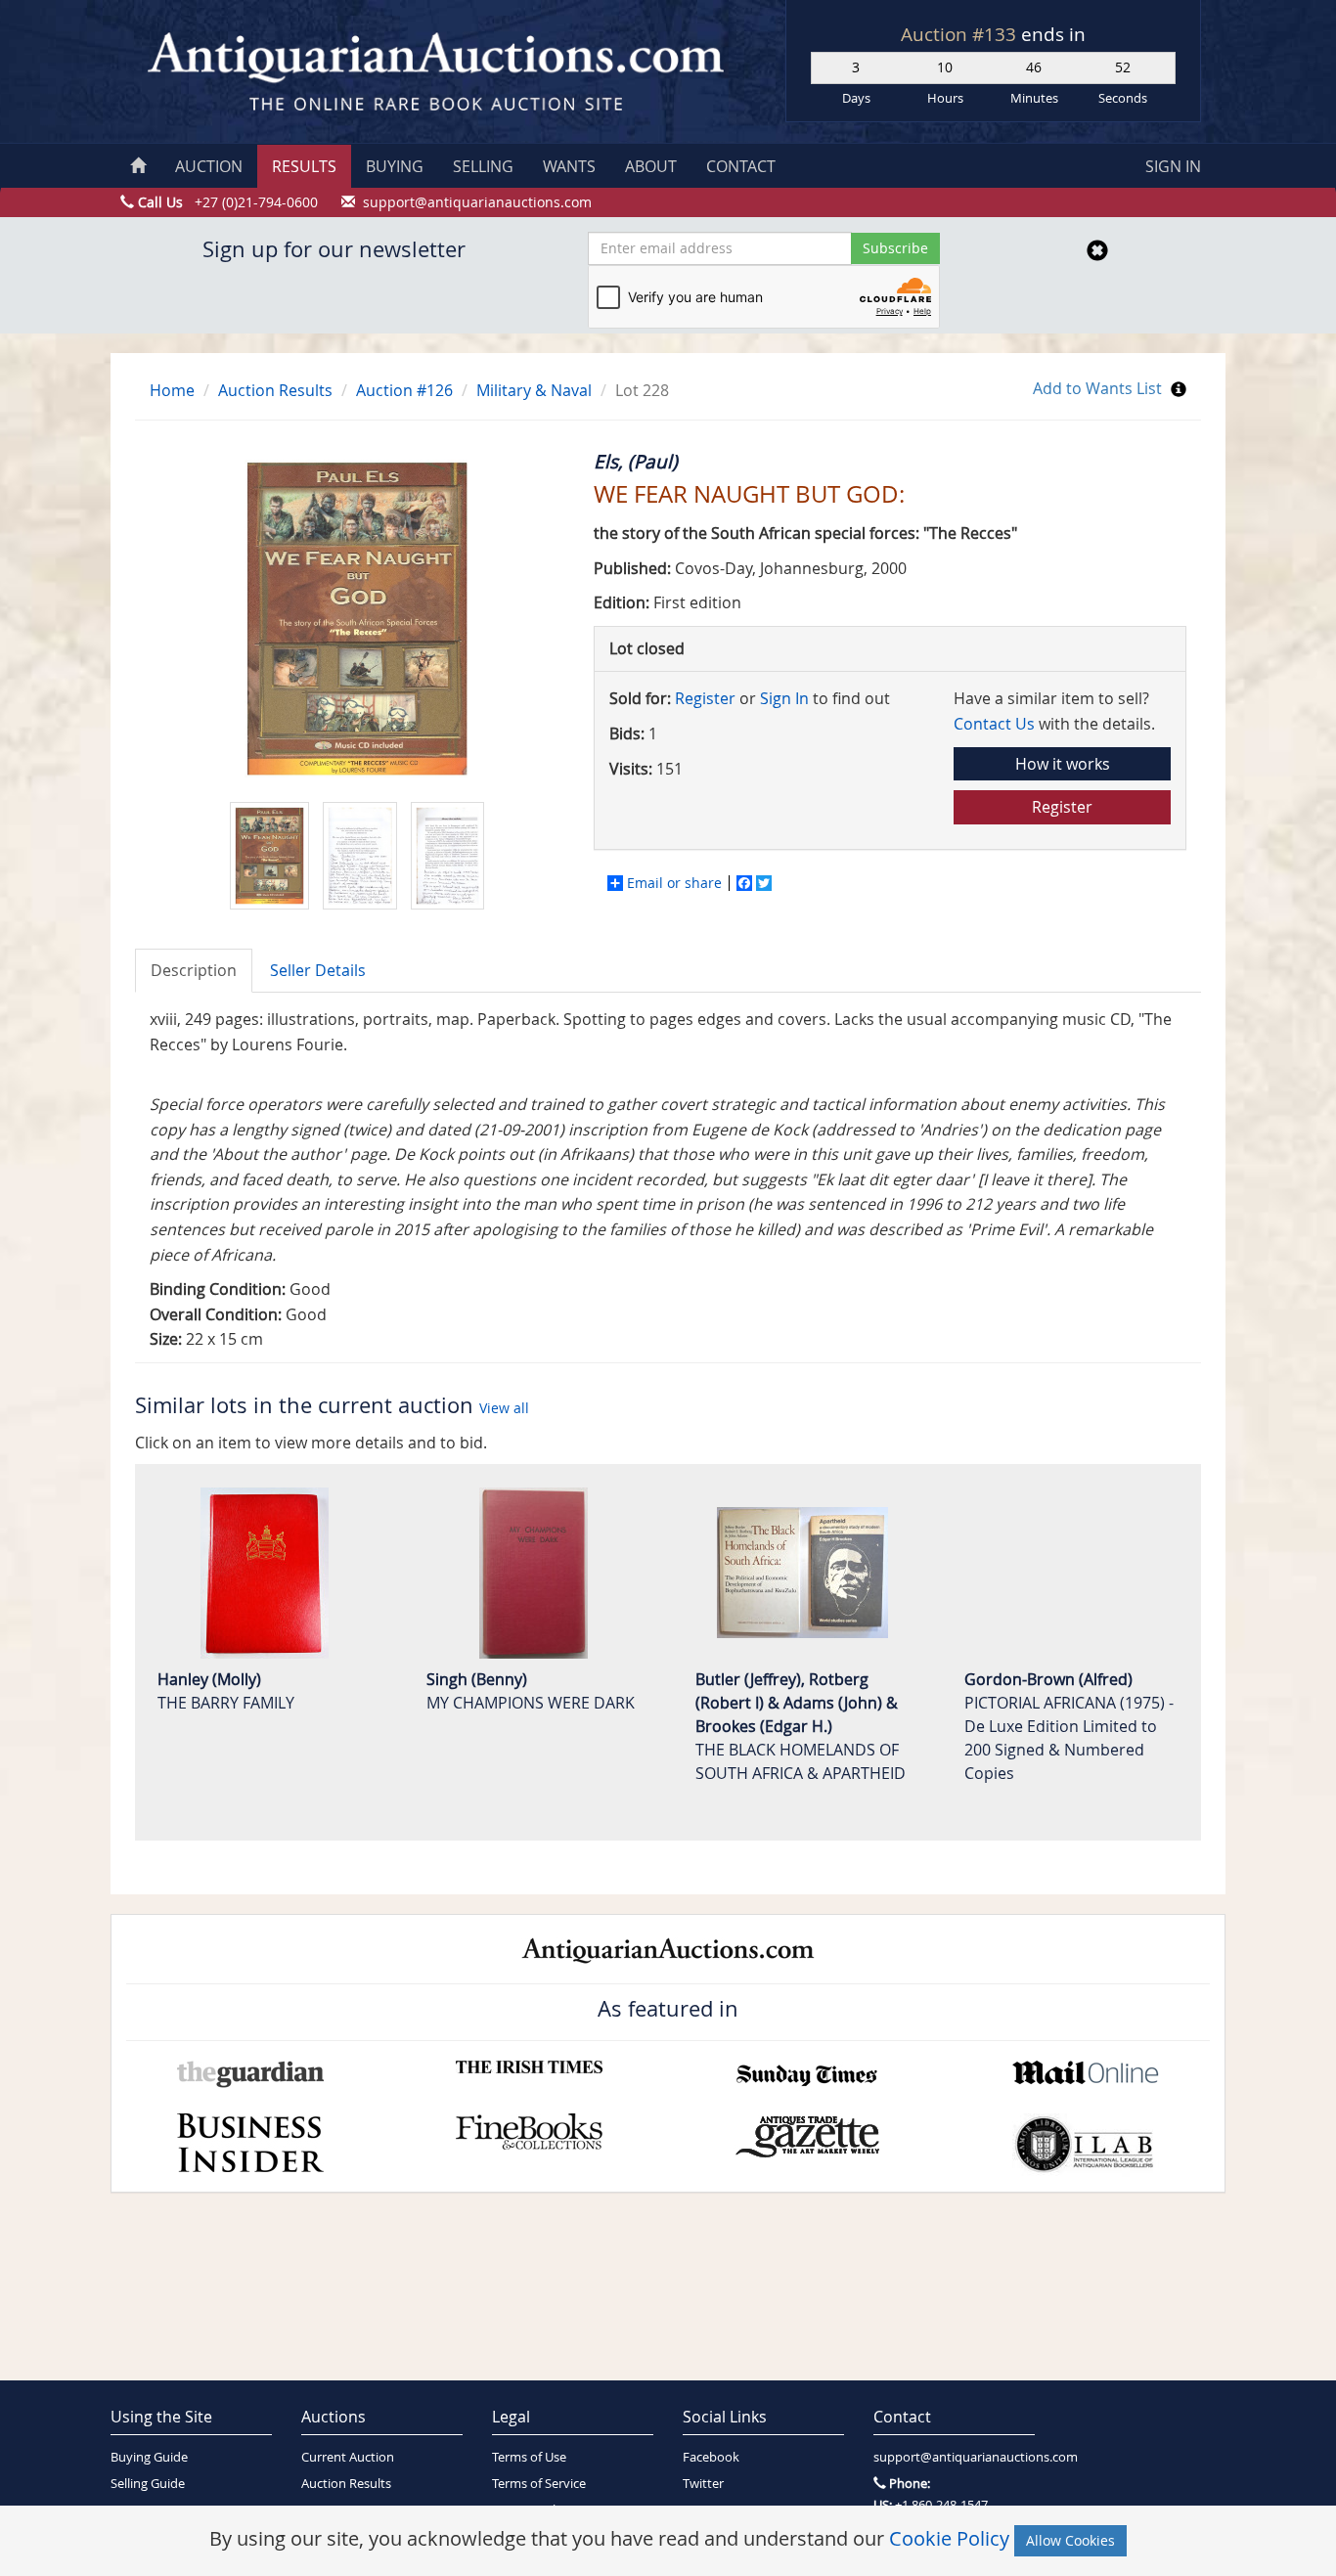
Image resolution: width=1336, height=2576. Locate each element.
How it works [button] (1063, 764)
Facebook (711, 2457)
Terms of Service (539, 2484)
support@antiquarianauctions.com (954, 2457)
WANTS (569, 166)
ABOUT (651, 166)
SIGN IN (1173, 166)
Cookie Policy (949, 2538)
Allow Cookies (1070, 2540)
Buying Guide (149, 2457)
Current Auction (348, 2457)
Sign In (784, 698)
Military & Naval (534, 390)
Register (705, 698)
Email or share (674, 883)
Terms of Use (529, 2457)
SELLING (483, 166)
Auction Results (275, 390)
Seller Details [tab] (318, 970)
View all (504, 1408)
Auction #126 (404, 390)
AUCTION (209, 166)
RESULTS (304, 166)
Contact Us (994, 724)
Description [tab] (194, 970)
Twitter (703, 2484)
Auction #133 (961, 34)
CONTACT (741, 166)
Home (172, 390)
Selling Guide (148, 2484)
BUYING (395, 166)
